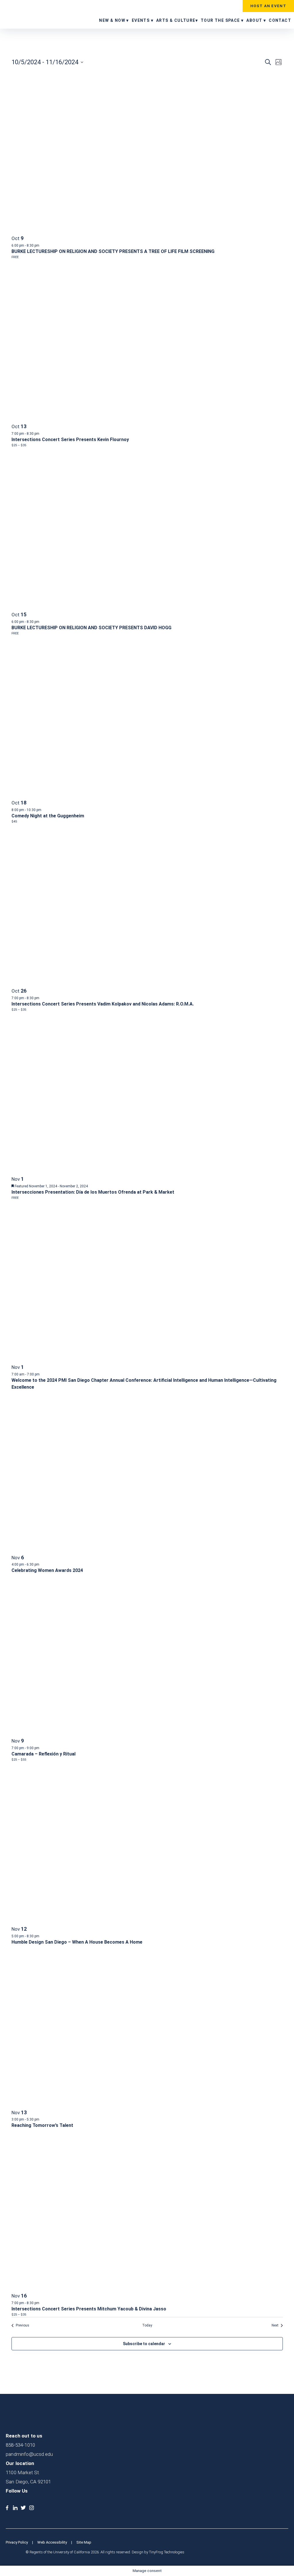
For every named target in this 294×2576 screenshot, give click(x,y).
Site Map (84, 2542)
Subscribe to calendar (144, 2344)
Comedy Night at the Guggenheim (48, 816)
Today (147, 2325)
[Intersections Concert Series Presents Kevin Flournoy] (66, 264)
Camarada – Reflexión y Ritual (43, 1754)
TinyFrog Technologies (167, 2552)
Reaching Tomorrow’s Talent (42, 2125)
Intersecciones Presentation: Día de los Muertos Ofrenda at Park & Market (93, 1192)
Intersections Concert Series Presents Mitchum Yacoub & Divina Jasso (89, 2309)
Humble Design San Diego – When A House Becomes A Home (77, 1942)
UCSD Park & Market (30, 14)
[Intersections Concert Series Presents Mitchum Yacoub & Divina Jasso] (51, 2133)
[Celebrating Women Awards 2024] (33, 1395)
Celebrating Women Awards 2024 (47, 1570)
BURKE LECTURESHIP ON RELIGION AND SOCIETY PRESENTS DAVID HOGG (91, 628)
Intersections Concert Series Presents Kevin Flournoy (70, 440)
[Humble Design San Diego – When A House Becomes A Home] (41, 1766)
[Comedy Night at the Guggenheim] (59, 640)
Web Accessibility (52, 2542)
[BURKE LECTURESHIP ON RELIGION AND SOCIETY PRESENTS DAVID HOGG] (33, 452)
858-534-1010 (20, 2445)
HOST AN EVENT (268, 6)
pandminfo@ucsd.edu (29, 2454)
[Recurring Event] (42, 434)
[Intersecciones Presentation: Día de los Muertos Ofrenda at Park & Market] (65, 1016)
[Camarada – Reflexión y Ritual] (44, 1578)
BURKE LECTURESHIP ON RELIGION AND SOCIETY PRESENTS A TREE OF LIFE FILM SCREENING (113, 251)
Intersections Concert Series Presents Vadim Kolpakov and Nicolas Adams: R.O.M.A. (103, 1004)
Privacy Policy (17, 2542)
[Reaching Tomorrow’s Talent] (30, 1950)
